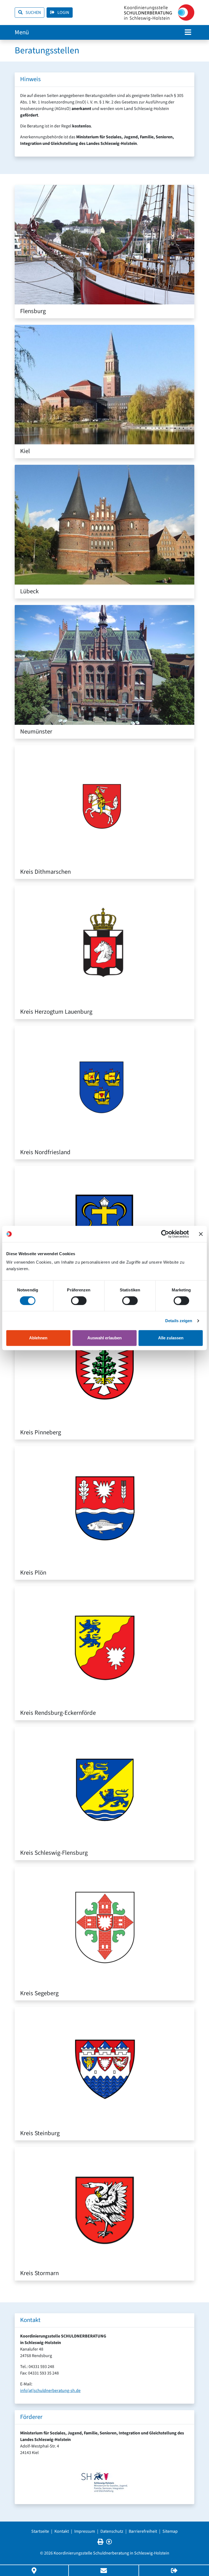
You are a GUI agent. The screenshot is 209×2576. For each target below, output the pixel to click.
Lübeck (29, 591)
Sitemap (170, 2531)
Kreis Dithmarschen (45, 872)
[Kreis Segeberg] (104, 1926)
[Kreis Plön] (104, 1506)
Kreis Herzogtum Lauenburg (56, 1012)
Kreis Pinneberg (41, 1432)
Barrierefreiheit (143, 2531)
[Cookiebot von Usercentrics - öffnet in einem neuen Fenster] (165, 1234)
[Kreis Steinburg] (104, 2066)
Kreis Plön (33, 1573)
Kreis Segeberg (39, 1993)
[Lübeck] (104, 524)
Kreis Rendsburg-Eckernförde (58, 1713)
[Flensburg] (104, 244)
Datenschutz (112, 2531)
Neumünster (36, 732)
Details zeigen (179, 1321)
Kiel (25, 451)
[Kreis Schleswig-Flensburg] (104, 1786)
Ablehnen (38, 1338)
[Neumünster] (104, 665)
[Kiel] (104, 384)
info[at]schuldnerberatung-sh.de (50, 2391)
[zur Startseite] (159, 13)
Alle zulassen (171, 1338)
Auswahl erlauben (104, 1338)
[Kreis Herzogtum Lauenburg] (104, 945)
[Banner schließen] (201, 1234)
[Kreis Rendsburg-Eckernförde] (104, 1646)
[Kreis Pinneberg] (104, 1365)
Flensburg (33, 311)
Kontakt (62, 2531)
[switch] (79, 1301)
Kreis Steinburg (40, 2133)
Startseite (40, 2531)
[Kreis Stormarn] (104, 2207)
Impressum (85, 2531)
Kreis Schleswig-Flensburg (54, 1853)
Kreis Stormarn (39, 2273)
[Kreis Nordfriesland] (104, 1085)
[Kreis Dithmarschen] (104, 805)
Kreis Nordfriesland (45, 1152)
